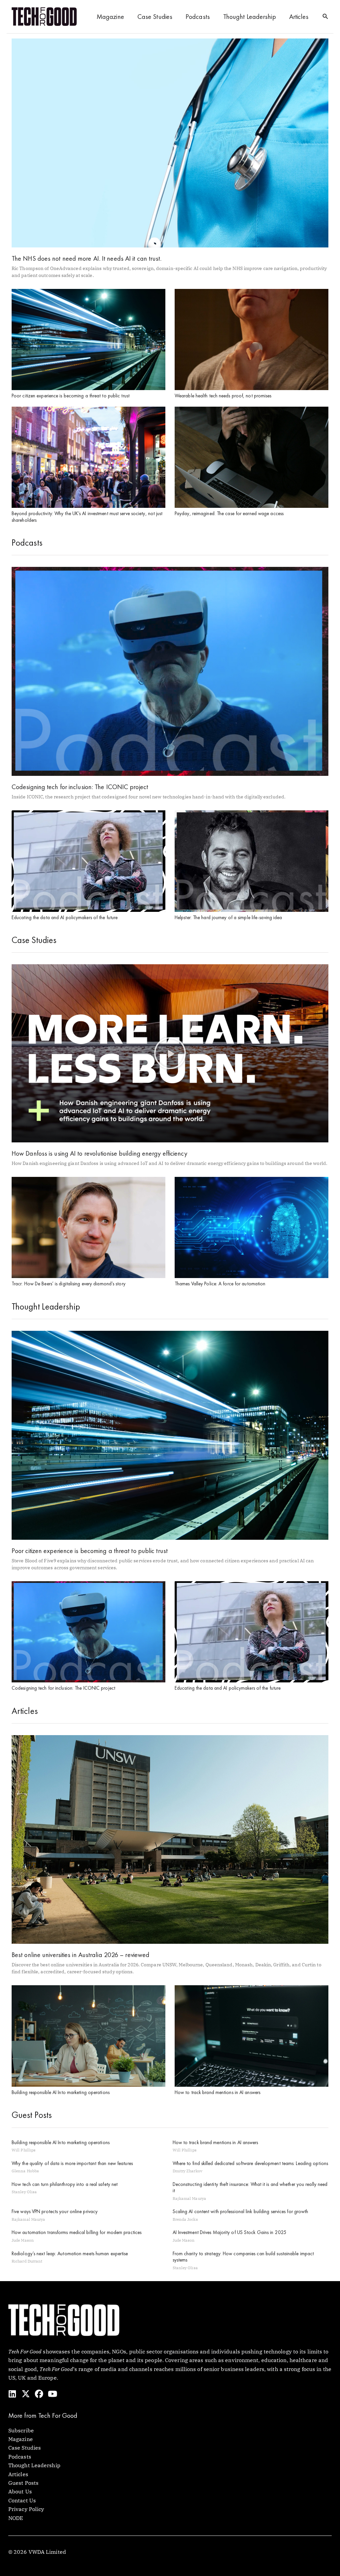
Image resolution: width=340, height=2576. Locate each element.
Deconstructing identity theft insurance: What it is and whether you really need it (250, 2188)
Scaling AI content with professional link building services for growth (241, 2211)
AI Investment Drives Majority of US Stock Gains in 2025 (230, 2232)
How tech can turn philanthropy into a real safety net (65, 2184)
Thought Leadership (250, 17)
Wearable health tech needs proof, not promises (223, 396)
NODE (16, 2518)
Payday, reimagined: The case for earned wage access (229, 513)
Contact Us (22, 2500)
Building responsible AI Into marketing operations (61, 2092)
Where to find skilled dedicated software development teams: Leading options (251, 2163)
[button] (325, 17)
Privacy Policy (26, 2509)
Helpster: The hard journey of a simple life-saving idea (228, 917)
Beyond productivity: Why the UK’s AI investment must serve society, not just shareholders (87, 517)
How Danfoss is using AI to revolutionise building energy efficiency (99, 1153)
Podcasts (198, 17)
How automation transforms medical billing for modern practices (77, 2232)
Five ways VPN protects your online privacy (55, 2211)
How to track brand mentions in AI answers (217, 2092)
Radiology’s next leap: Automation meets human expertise (70, 2254)
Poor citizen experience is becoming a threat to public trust (71, 396)
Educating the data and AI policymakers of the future (65, 917)
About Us (20, 2491)
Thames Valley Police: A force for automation (220, 1284)
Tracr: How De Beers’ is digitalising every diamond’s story (69, 1284)
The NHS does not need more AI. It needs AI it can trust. (87, 258)
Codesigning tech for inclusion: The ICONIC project (80, 787)
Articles (299, 17)
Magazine (110, 17)
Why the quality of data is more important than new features (72, 2163)
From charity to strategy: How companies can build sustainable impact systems (243, 2257)
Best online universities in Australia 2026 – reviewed (81, 1955)
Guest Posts (23, 2483)
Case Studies (155, 17)
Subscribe (21, 2430)
